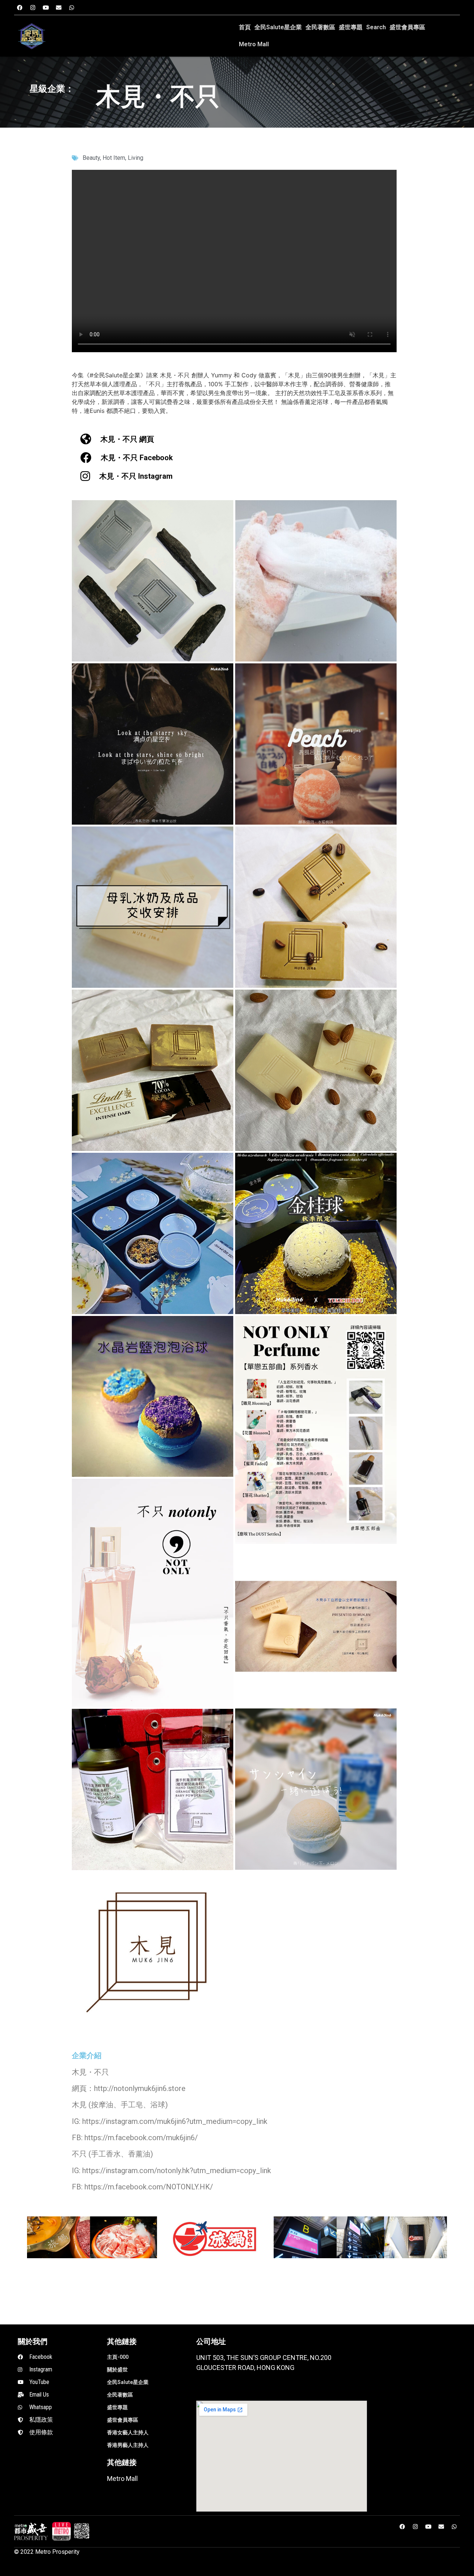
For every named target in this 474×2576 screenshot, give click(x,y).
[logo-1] (61, 2531)
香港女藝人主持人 (128, 2432)
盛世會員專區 (407, 27)
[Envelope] (59, 7)
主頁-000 (118, 2357)
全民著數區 (320, 27)
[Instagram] (33, 7)
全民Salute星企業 (278, 27)
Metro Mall (254, 44)
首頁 (245, 27)
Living (136, 158)
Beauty (91, 158)
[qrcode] (82, 2531)
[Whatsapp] (71, 7)
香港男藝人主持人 (128, 2445)
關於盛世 (117, 2370)
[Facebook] (20, 7)
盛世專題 (351, 27)
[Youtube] (46, 7)
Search (376, 27)
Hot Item (114, 158)
